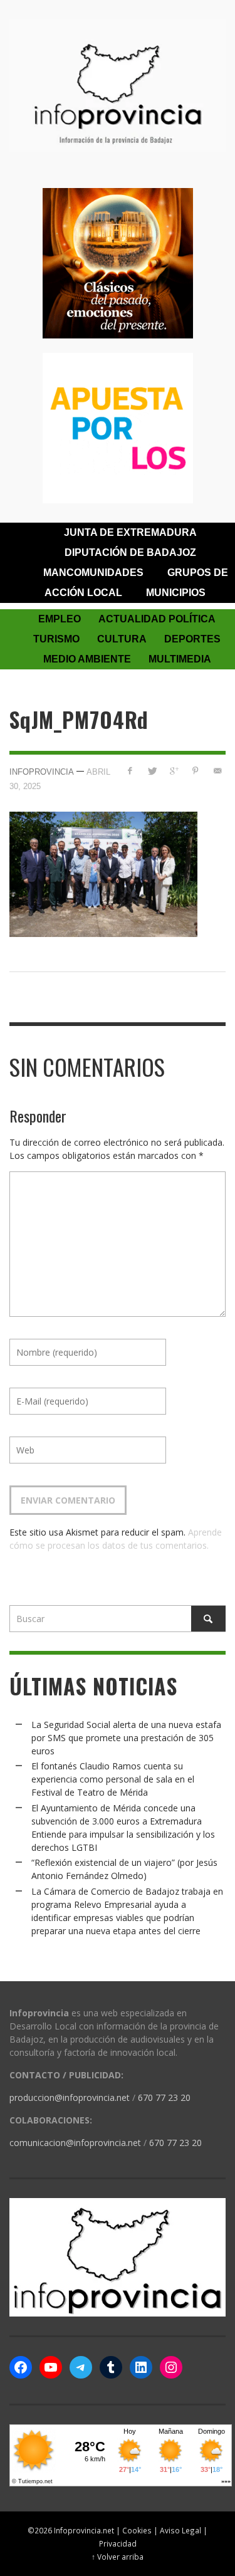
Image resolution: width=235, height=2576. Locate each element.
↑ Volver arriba (118, 2557)
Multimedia (180, 659)
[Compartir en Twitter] (152, 771)
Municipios (176, 593)
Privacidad (118, 2543)
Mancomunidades (93, 573)
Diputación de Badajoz (130, 552)
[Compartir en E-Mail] (217, 771)
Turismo (56, 639)
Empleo (60, 619)
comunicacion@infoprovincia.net (75, 2143)
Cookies (137, 2530)
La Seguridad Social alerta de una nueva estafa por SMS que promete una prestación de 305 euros (126, 1738)
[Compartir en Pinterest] (195, 771)
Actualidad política (157, 619)
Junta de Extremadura (130, 532)
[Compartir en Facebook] (130, 771)
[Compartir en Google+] (174, 771)
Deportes (192, 639)
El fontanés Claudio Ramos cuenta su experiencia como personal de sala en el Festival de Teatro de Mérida (113, 1779)
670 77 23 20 (164, 2097)
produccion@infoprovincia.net (70, 2097)
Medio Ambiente (87, 659)
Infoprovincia (42, 772)
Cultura (122, 639)
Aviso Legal (180, 2530)
